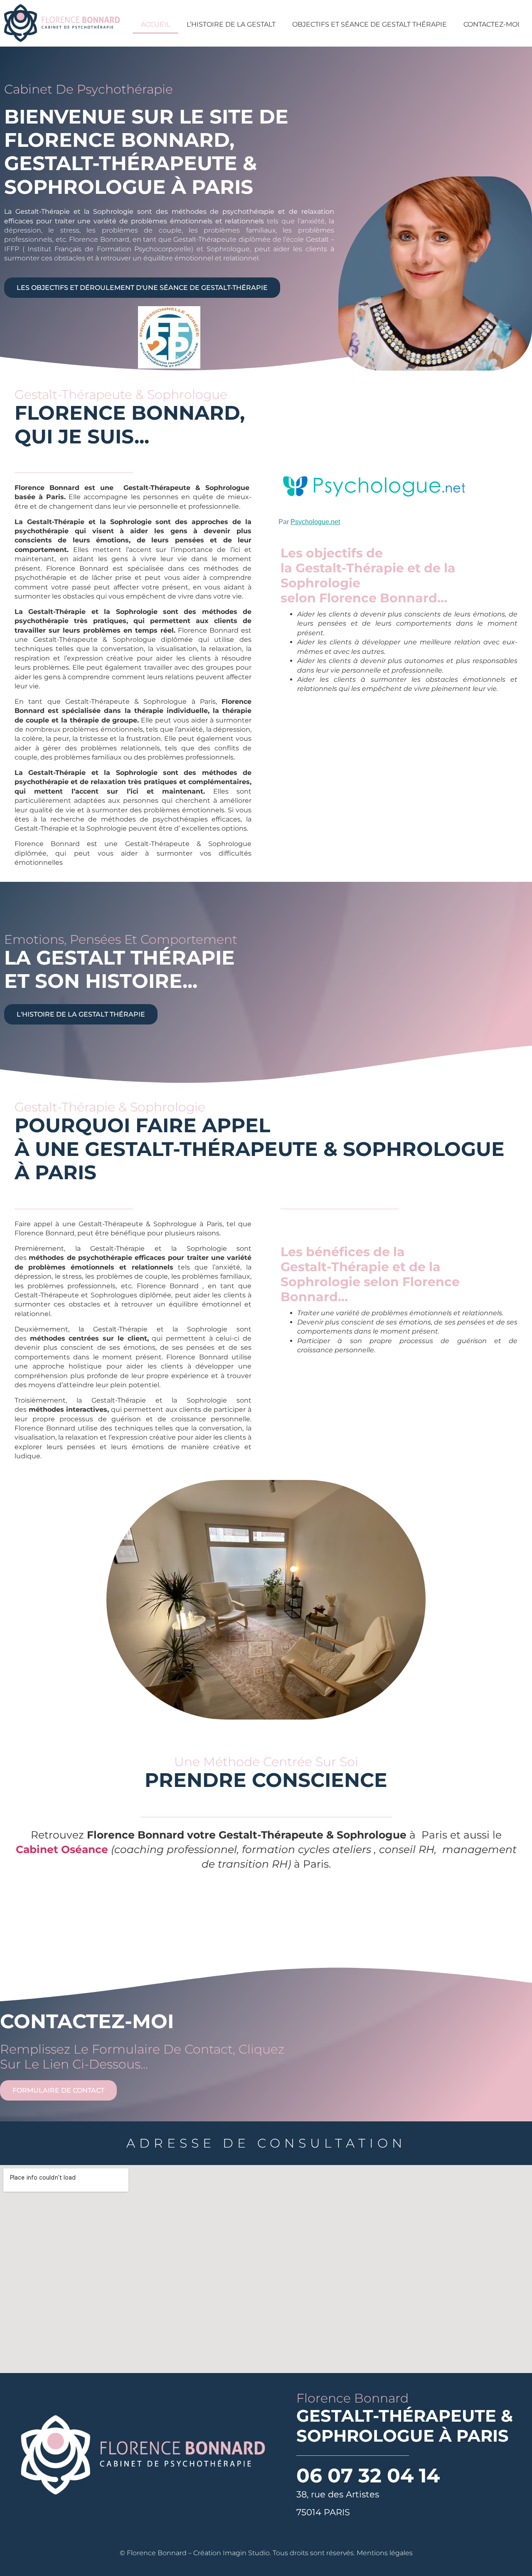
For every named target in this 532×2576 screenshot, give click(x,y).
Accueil (155, 24)
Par (309, 522)
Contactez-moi (491, 24)
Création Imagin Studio (232, 2553)
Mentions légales (385, 2553)
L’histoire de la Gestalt (231, 24)
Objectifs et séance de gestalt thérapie (369, 24)
